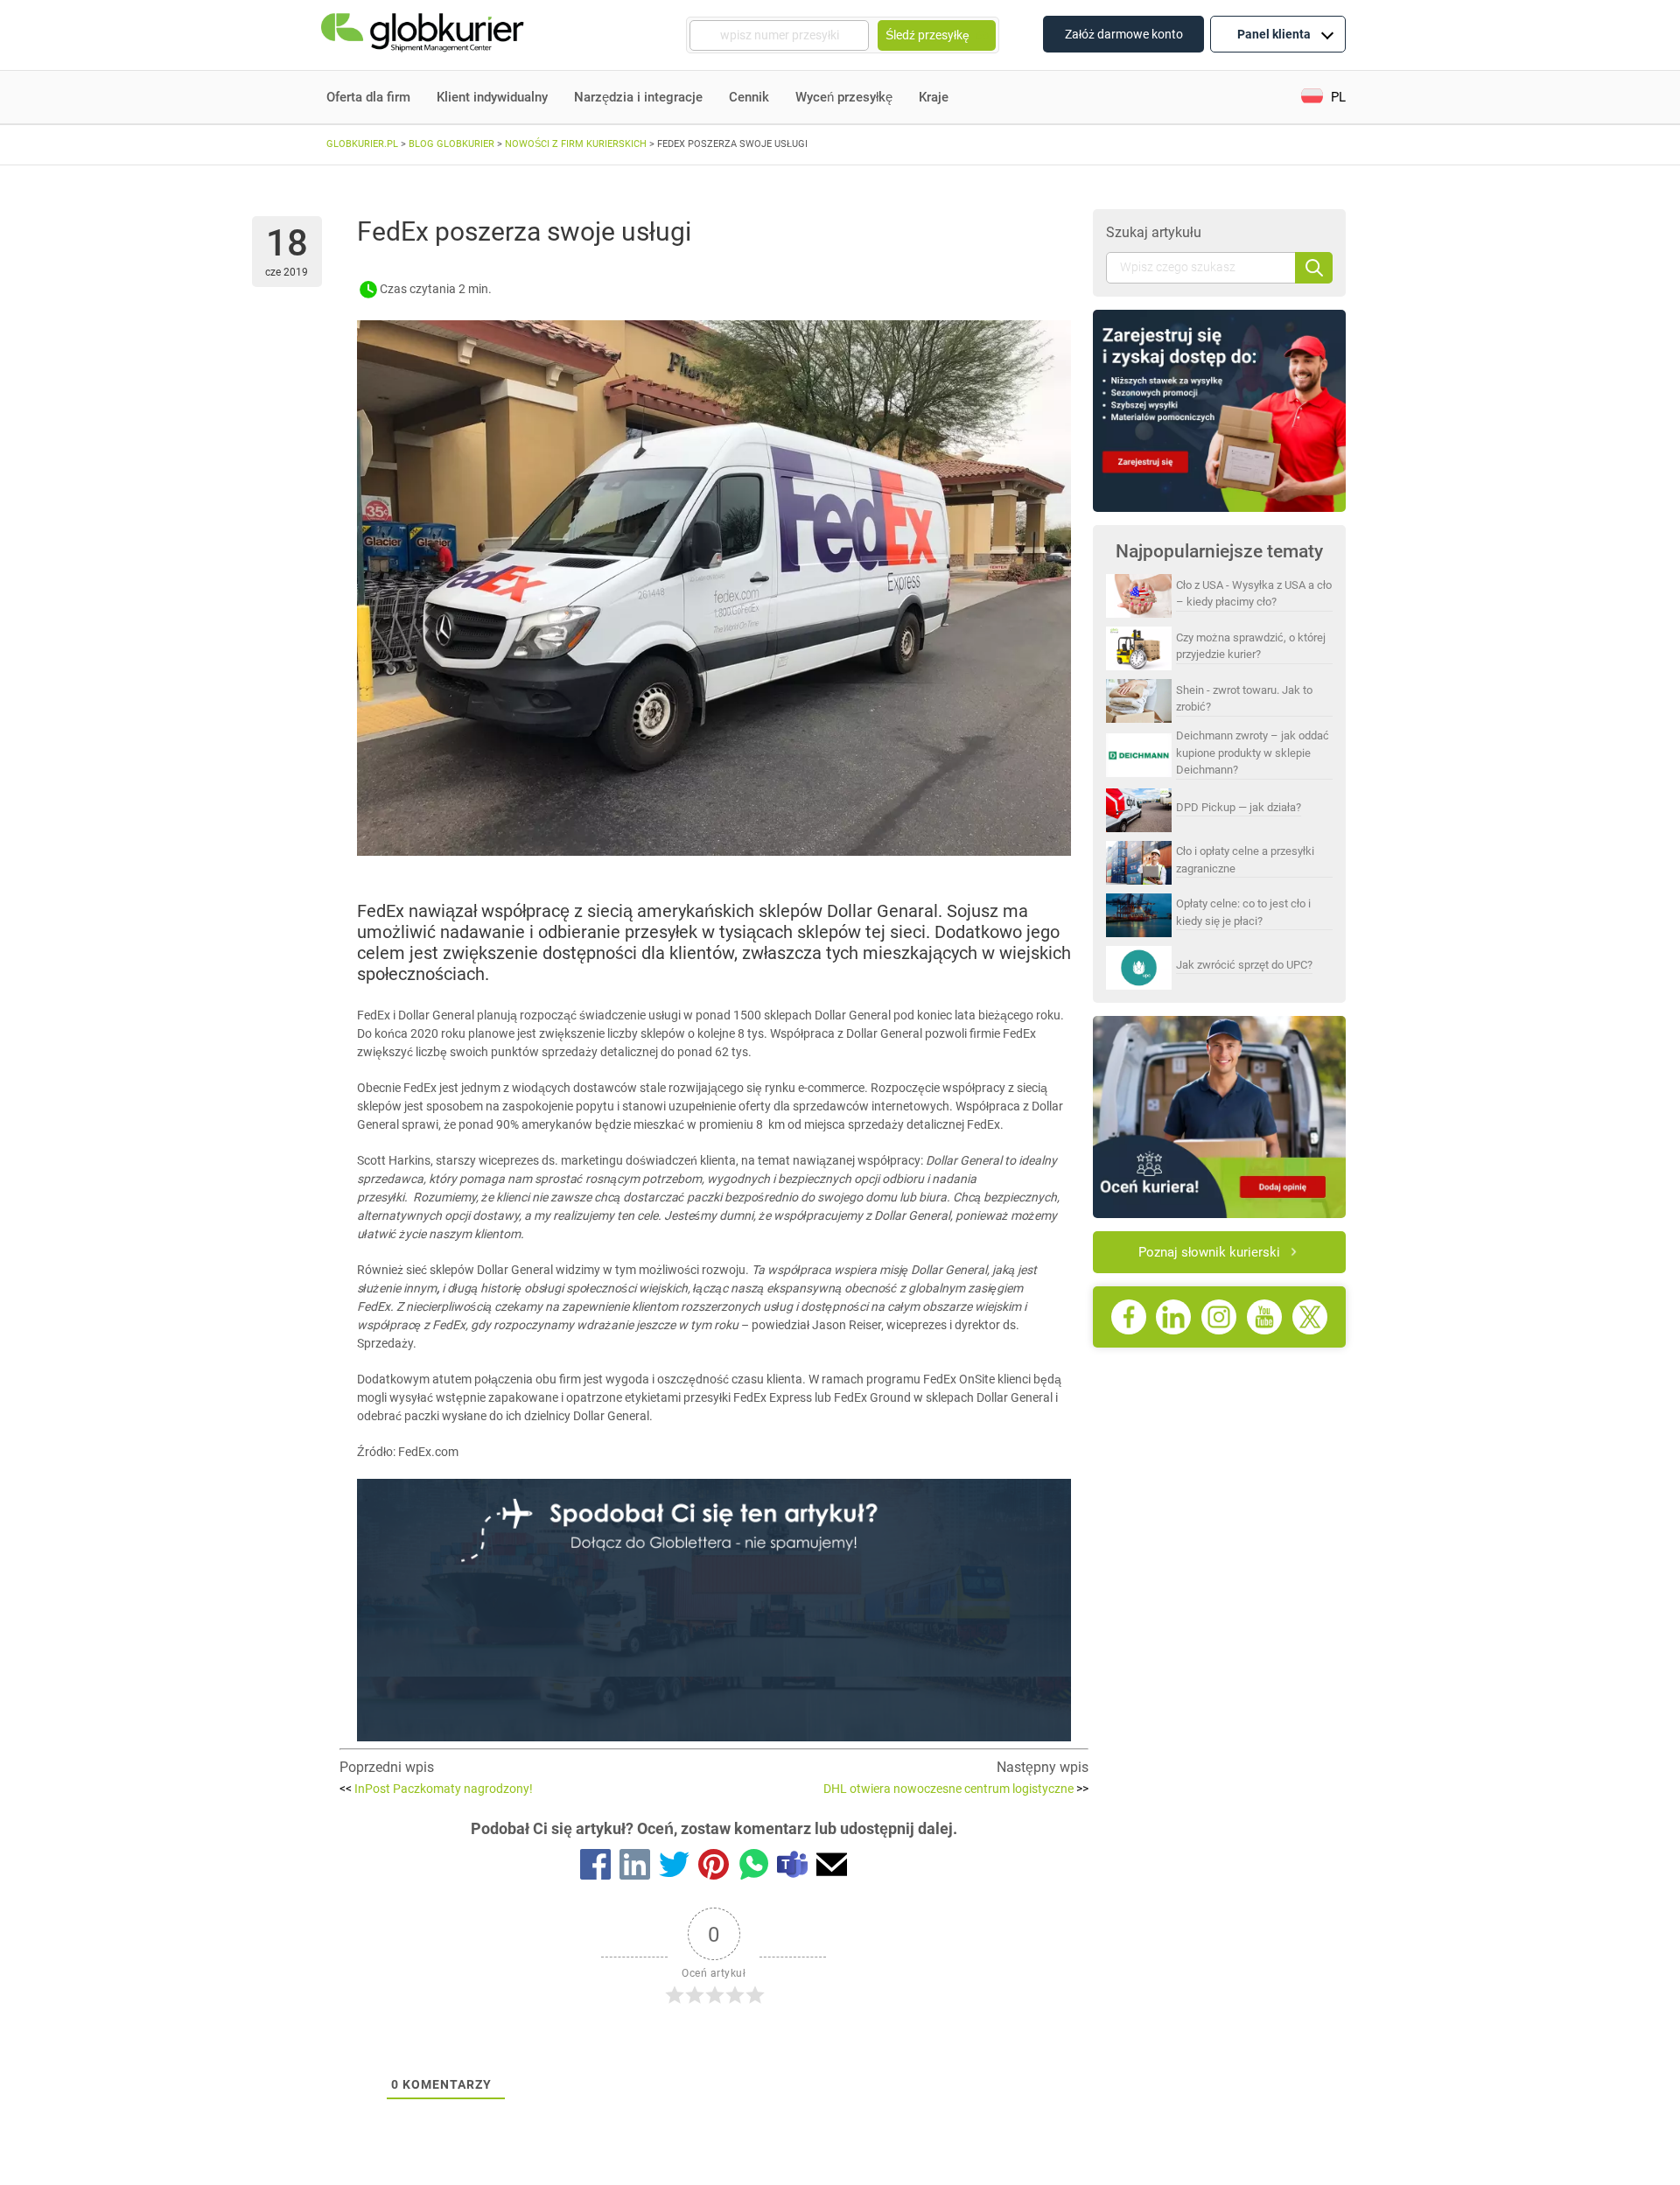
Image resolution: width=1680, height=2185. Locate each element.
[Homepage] (424, 35)
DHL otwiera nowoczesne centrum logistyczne (956, 1789)
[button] (1323, 98)
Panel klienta (1274, 34)
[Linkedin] (635, 1867)
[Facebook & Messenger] (595, 1867)
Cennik (749, 97)
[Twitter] (674, 1867)
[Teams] (792, 1867)
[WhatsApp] (753, 1867)
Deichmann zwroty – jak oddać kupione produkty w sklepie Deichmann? (1253, 753)
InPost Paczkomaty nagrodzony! (436, 1789)
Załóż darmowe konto (1124, 34)
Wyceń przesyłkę (844, 97)
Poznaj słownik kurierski (1209, 1252)
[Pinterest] (714, 1867)
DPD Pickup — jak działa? (1239, 807)
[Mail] (832, 1867)
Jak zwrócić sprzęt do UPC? (1244, 965)
